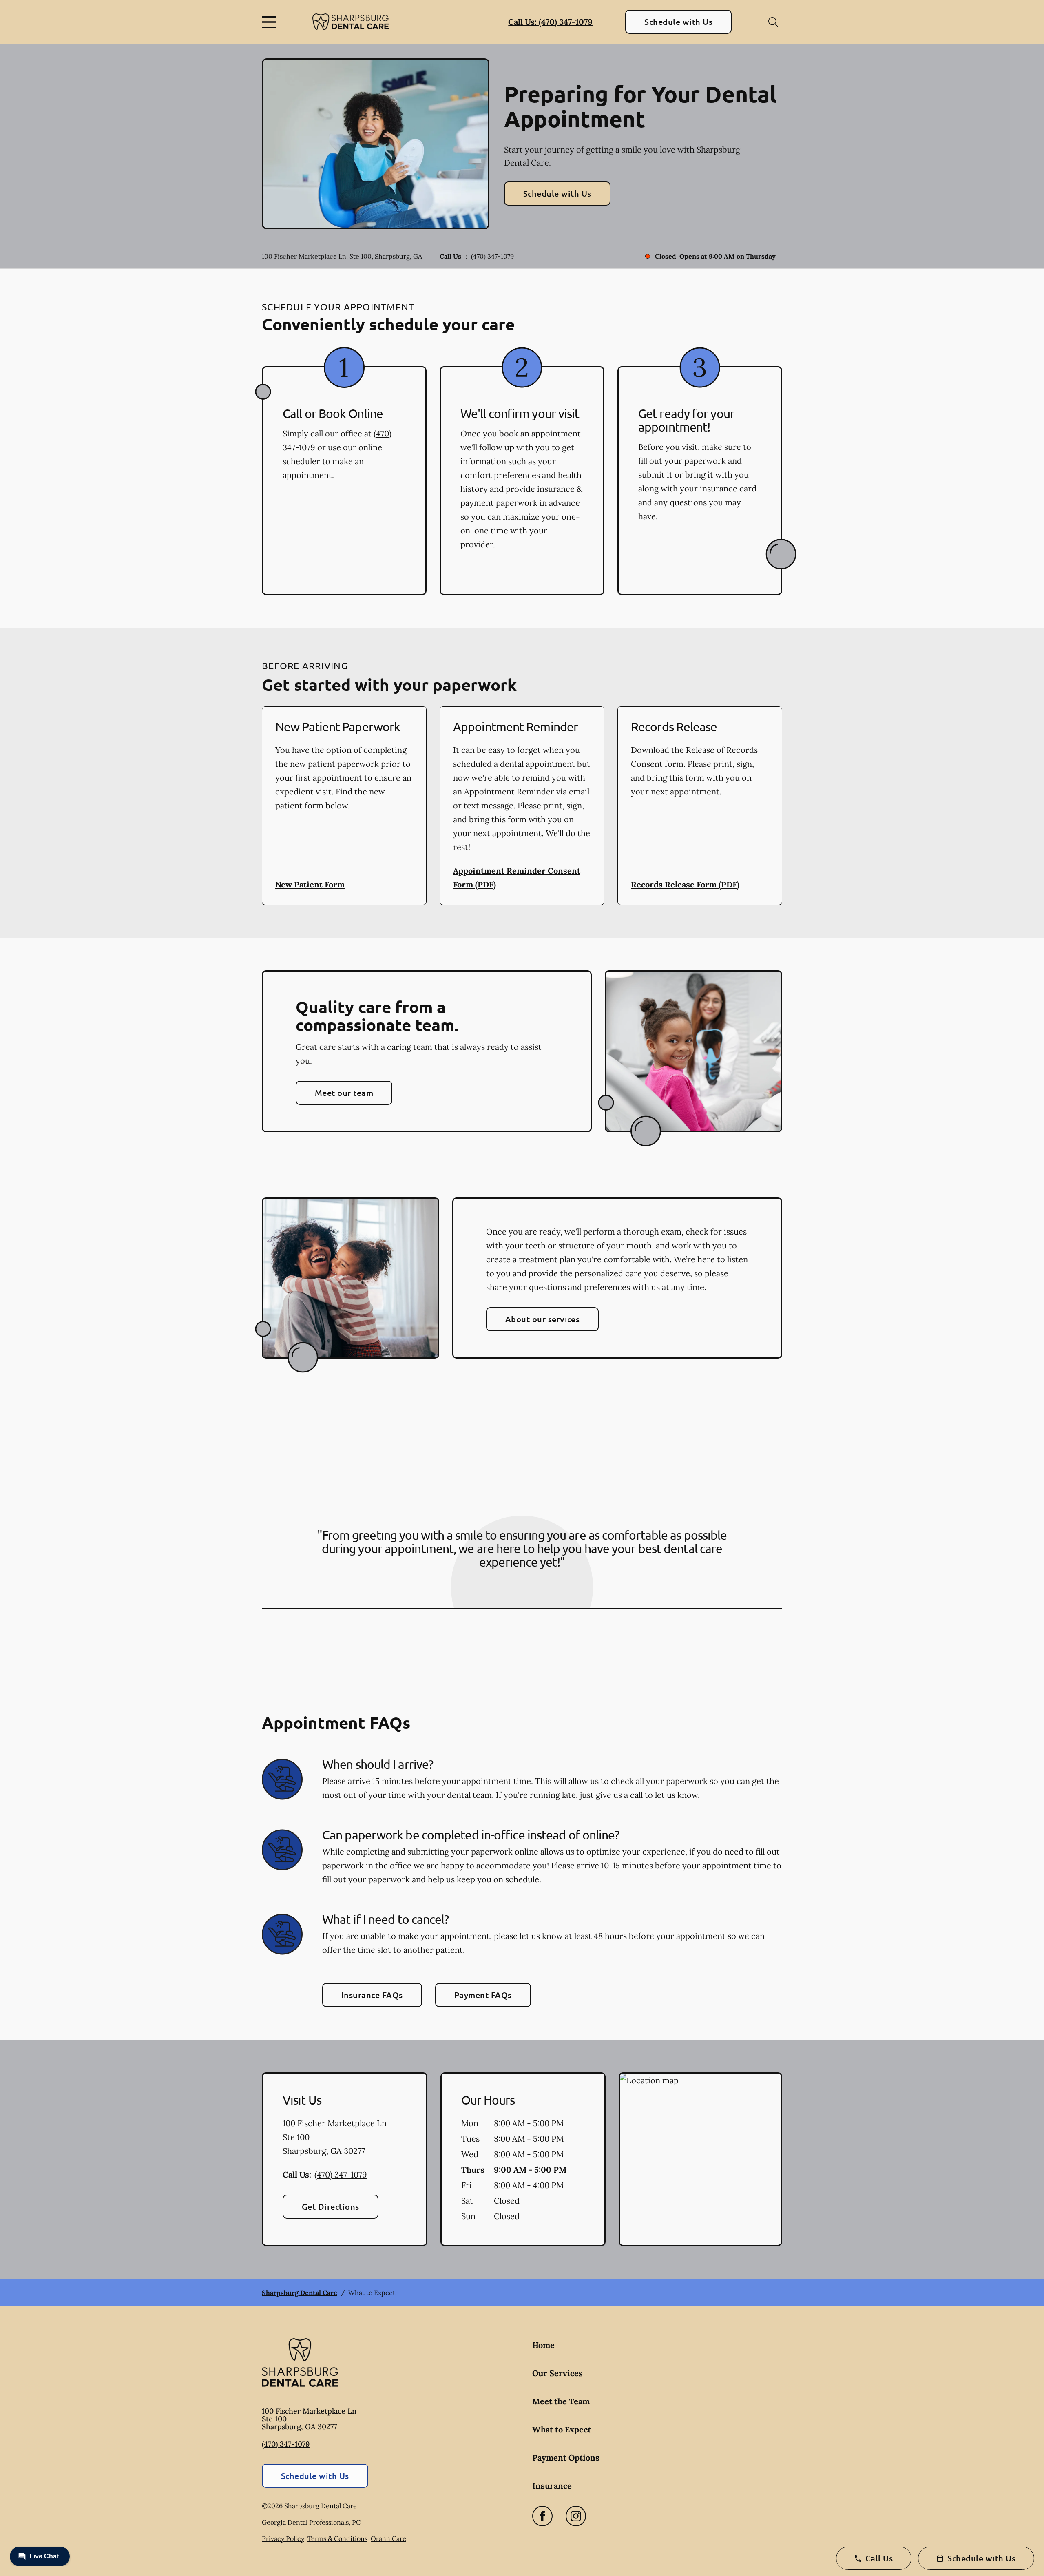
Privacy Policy (283, 2538)
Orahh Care (388, 2538)
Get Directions (331, 2206)
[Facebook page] (542, 2516)
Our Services (557, 2373)
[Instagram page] (576, 2516)
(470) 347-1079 (492, 256)
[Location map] (700, 2159)
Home (543, 2345)
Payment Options (566, 2458)
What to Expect (562, 2429)
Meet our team (344, 1093)
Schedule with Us (678, 22)
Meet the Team (561, 2401)
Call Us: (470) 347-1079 (550, 22)
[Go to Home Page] (351, 22)
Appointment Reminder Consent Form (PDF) (517, 877)
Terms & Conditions (337, 2538)
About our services (543, 1319)
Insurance (552, 2486)
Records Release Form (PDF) (685, 884)
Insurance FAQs (372, 1995)
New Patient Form (310, 884)
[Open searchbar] (773, 22)
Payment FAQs (483, 1995)
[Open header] (271, 22)
